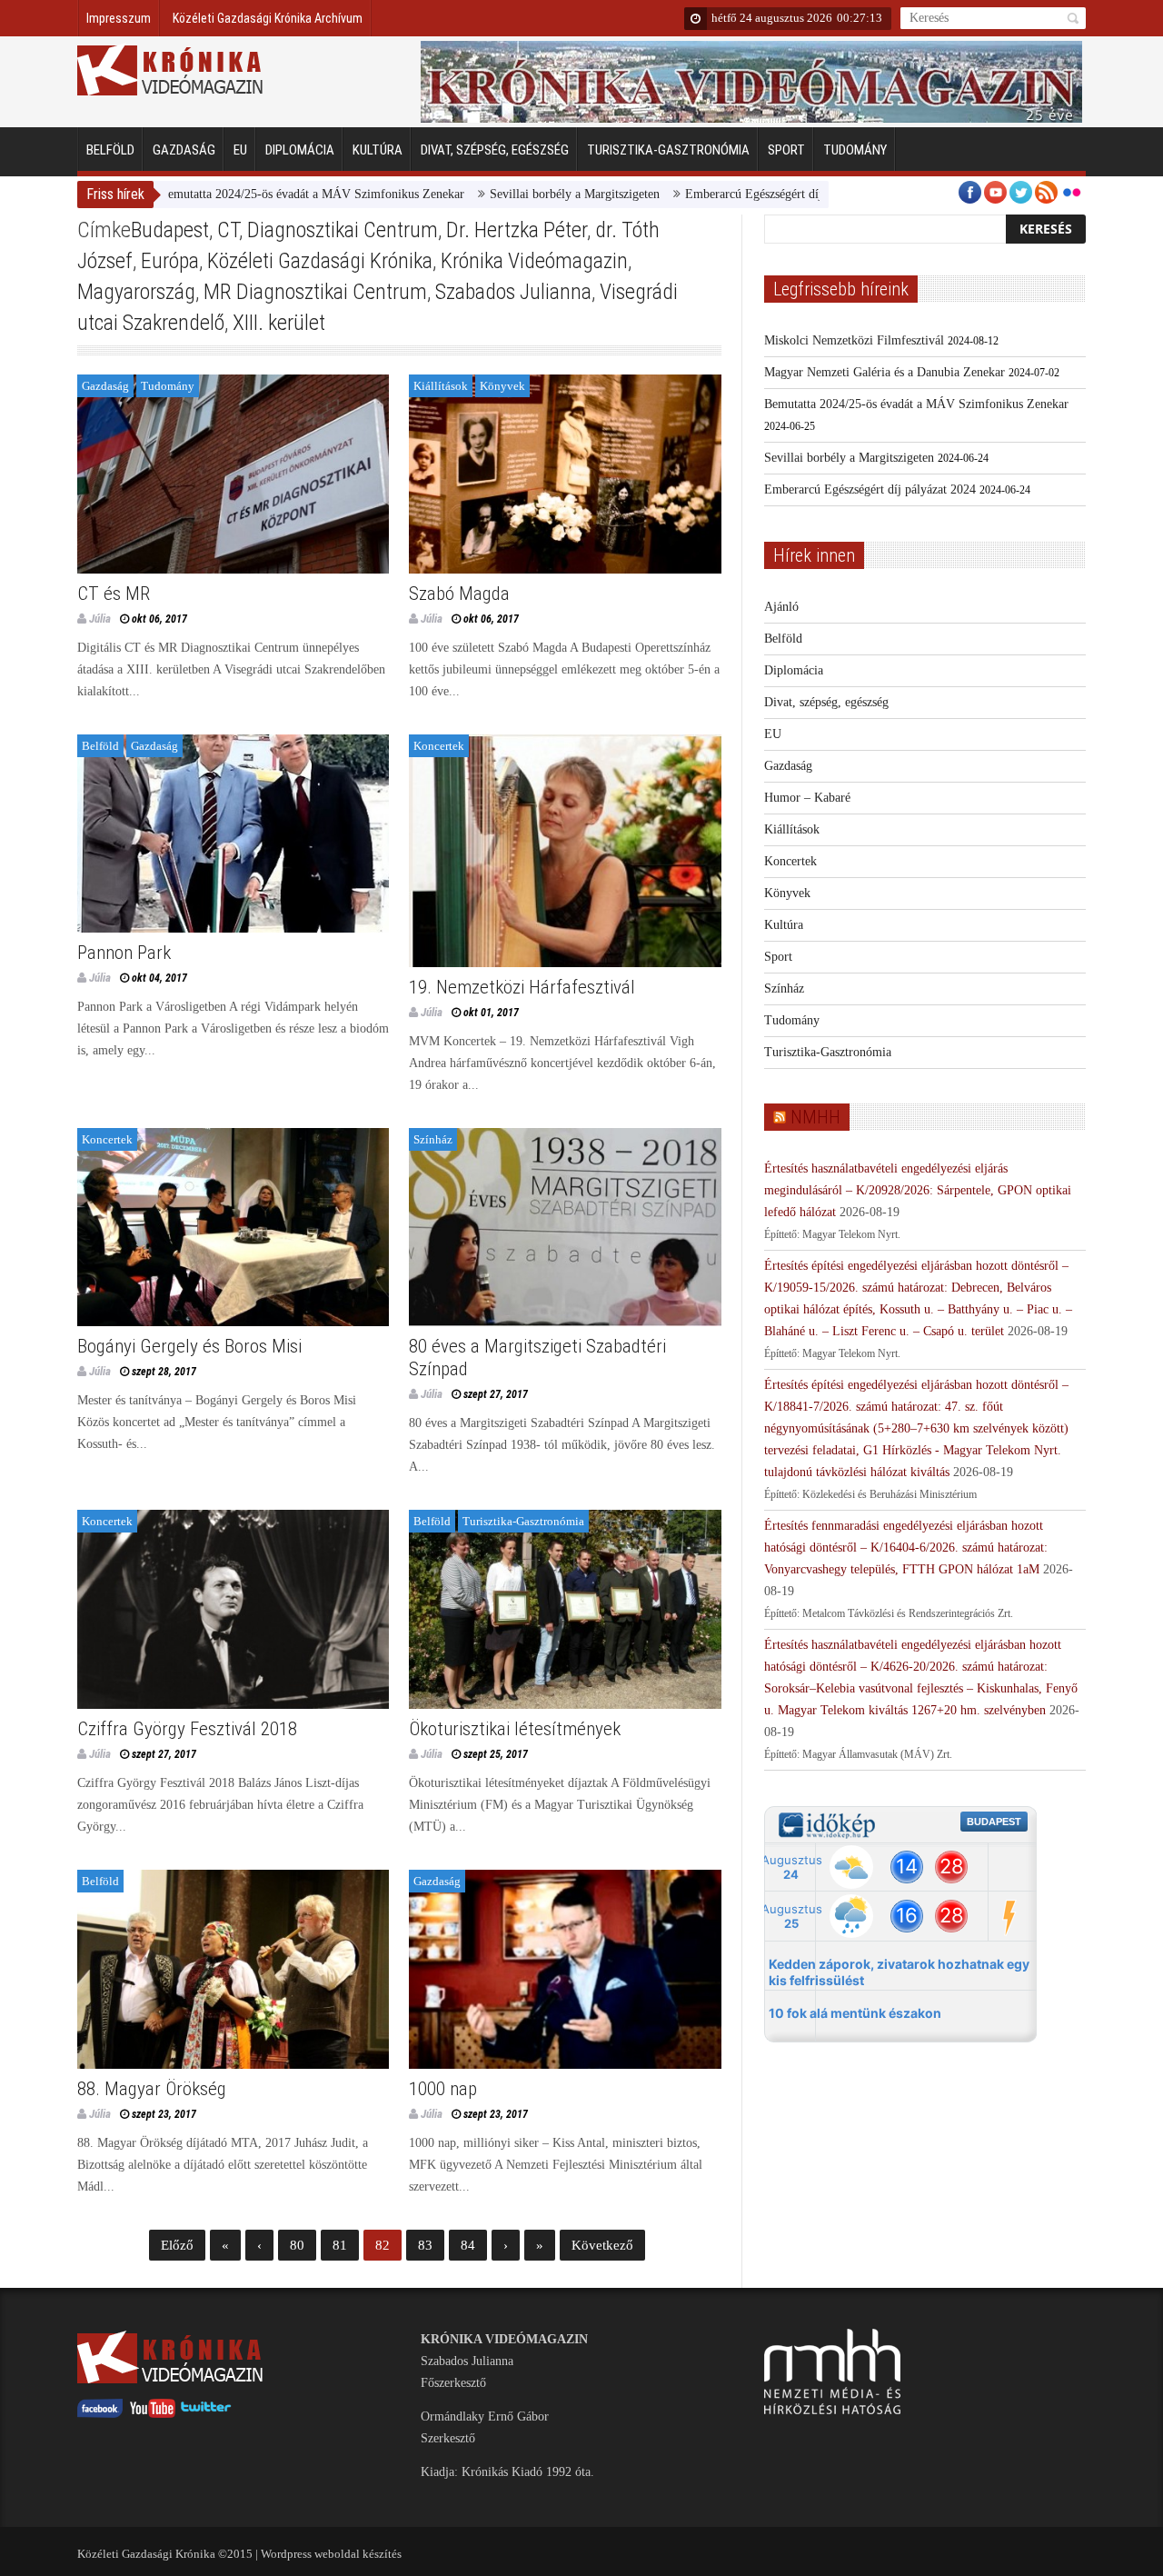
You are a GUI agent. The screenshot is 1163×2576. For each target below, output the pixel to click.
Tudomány (855, 150)
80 (297, 2245)
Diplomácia (300, 150)
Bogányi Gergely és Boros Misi (189, 1346)
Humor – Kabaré (807, 798)
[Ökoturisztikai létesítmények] (565, 1609)
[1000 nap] (565, 1969)
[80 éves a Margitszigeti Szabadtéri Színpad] (565, 1228)
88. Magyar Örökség (152, 2089)
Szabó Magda (459, 594)
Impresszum (119, 18)
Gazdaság (184, 150)
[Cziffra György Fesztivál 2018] (233, 1609)
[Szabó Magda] (565, 474)
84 (468, 2245)
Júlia (100, 619)
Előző (177, 2245)
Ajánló (781, 607)
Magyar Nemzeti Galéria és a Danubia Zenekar (885, 372)
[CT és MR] (233, 474)
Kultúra (378, 150)
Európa (170, 261)
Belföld (110, 150)
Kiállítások (441, 386)
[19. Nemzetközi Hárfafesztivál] (565, 851)
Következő (602, 2245)
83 (425, 2245)
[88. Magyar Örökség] (233, 1969)
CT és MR (114, 594)
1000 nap (443, 2089)
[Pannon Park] (233, 834)
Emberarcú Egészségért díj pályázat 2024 (712, 194)
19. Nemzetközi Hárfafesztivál (522, 987)
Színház (433, 1139)
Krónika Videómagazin (534, 261)
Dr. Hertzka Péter (517, 230)
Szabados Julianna (513, 292)
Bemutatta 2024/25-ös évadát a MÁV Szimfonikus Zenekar (233, 194)
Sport (786, 150)
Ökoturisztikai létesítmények (515, 1729)
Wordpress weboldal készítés (331, 2554)
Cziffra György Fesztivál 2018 (187, 1729)
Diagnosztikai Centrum (343, 230)
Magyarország (136, 292)
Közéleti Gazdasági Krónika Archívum (268, 18)
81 (340, 2245)
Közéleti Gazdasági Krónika (320, 261)
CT (228, 230)
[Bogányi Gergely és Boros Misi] (233, 1228)
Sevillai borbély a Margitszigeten (496, 194)
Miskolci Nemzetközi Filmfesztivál (854, 340)
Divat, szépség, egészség (495, 150)
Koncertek (439, 746)
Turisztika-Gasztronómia (668, 150)
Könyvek (502, 386)
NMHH (815, 1117)
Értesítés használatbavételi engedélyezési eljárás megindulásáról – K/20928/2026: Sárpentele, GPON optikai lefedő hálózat (918, 1190)
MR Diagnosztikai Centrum (315, 292)
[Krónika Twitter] (206, 2414)
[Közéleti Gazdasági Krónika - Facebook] (100, 2414)
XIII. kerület (279, 323)
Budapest (170, 230)
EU (240, 150)
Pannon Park (124, 953)
